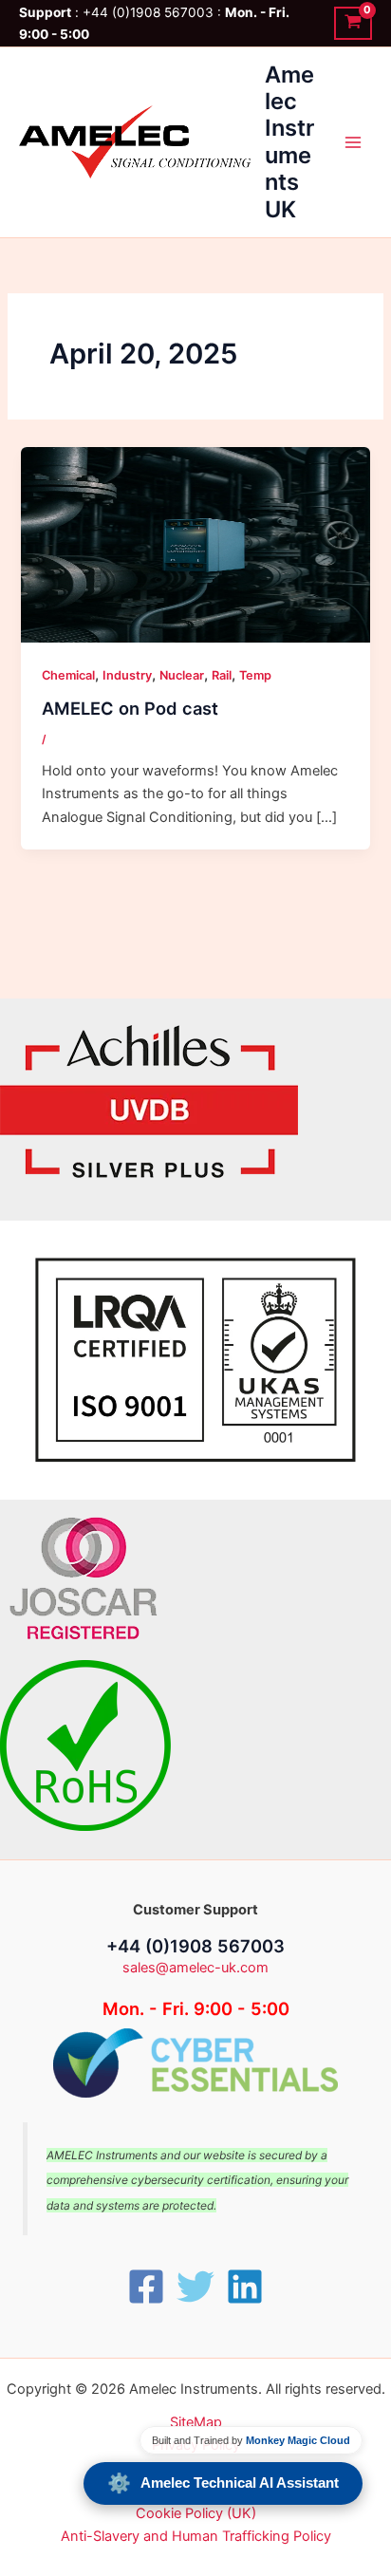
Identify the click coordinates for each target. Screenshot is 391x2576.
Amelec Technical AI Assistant (223, 2483)
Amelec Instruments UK (289, 142)
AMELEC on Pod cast (130, 708)
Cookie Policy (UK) (196, 2513)
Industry (127, 675)
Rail (222, 675)
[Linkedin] (245, 2287)
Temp (255, 675)
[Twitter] (195, 2287)
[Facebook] (146, 2287)
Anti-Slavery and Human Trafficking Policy (196, 2536)
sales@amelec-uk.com (195, 1968)
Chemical (68, 675)
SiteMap (196, 2422)
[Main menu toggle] (353, 142)
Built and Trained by (251, 2440)
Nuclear (182, 675)
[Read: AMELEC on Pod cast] (195, 544)
